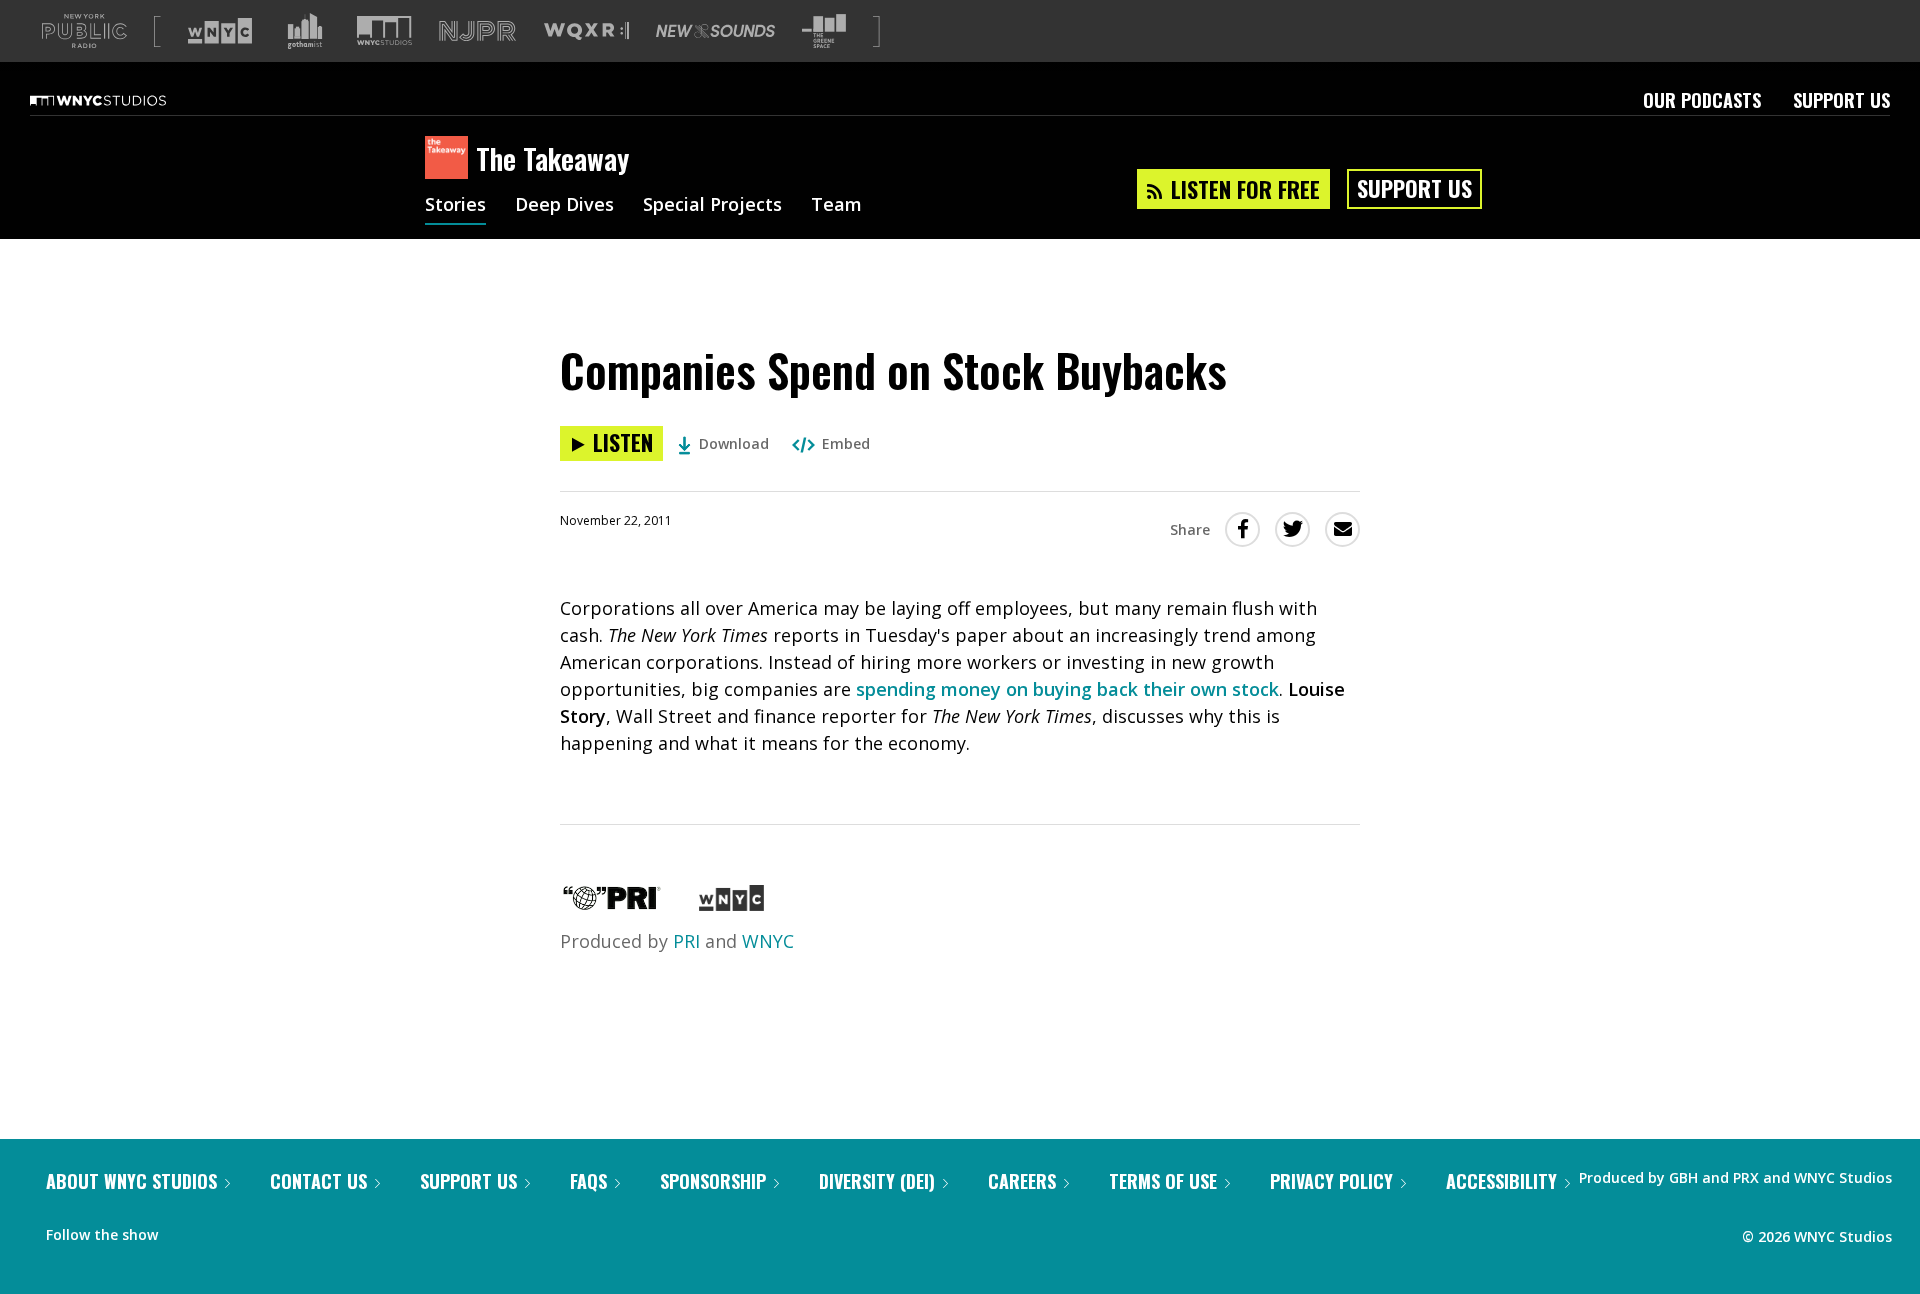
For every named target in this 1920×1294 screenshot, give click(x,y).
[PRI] (612, 904)
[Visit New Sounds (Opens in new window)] (715, 31)
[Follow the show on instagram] (264, 1230)
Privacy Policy (1331, 1181)
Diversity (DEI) (877, 1181)
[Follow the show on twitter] (226, 1230)
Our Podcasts (1702, 100)
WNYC (768, 941)
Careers (1022, 1181)
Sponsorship (713, 1181)
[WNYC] (731, 904)
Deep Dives (564, 206)
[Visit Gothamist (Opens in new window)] (305, 31)
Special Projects (712, 206)
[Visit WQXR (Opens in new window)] (586, 31)
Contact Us (318, 1181)
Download (734, 443)
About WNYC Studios (131, 1181)
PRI (686, 941)
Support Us (1841, 100)
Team (836, 206)
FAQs (588, 1181)
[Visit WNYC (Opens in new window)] (220, 31)
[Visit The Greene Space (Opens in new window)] (824, 31)
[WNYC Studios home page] (123, 100)
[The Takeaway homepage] (450, 159)
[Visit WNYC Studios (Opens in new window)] (384, 30)
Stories (455, 206)
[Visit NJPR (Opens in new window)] (477, 31)
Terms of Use (1163, 1181)
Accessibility (1501, 1181)
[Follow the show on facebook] (187, 1230)
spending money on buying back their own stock (1067, 689)
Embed (846, 443)
